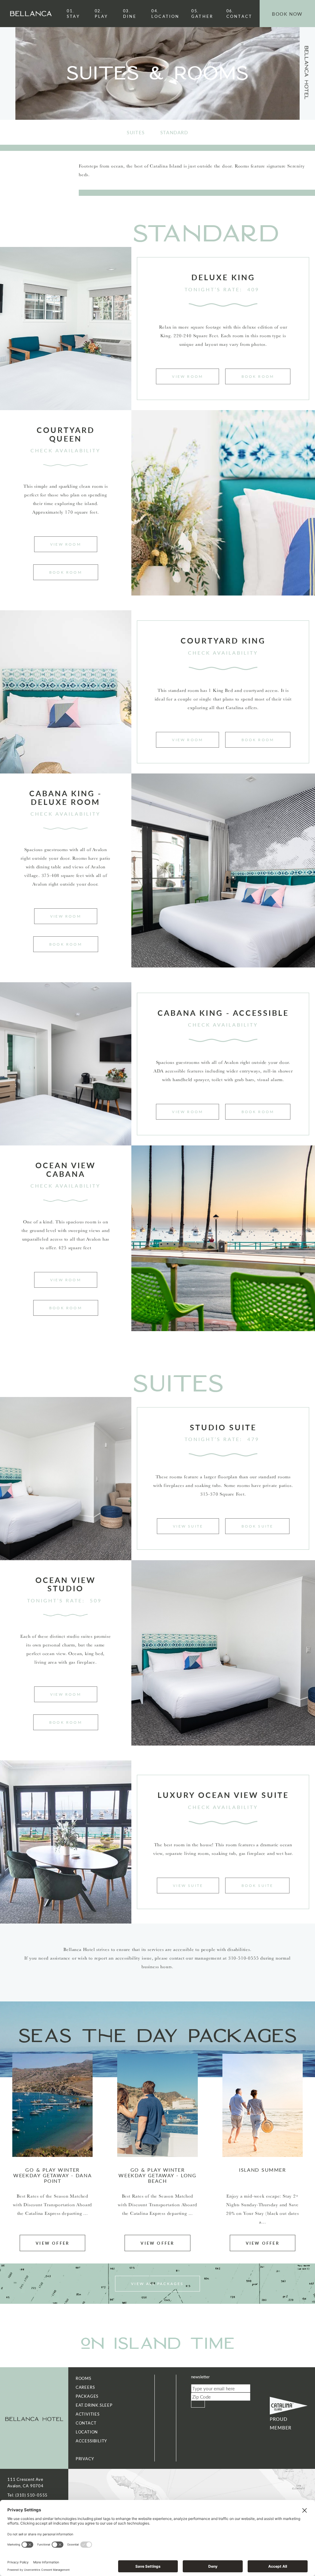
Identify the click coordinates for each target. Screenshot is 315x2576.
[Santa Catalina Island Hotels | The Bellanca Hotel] (34, 2418)
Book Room (258, 376)
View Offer (52, 2243)
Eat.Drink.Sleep (94, 2405)
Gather (202, 14)
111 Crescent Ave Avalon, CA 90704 (26, 2482)
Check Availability (66, 450)
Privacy (85, 2459)
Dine (130, 14)
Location (165, 14)
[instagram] (8, 75)
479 (253, 1439)
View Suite (188, 1526)
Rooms (84, 2378)
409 (253, 289)
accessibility (91, 2441)
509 (96, 1600)
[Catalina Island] (289, 2406)
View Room (187, 376)
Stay (73, 14)
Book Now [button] (287, 14)
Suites (136, 132)
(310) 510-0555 (32, 2495)
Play (102, 14)
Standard (174, 132)
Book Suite (257, 1526)
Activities (88, 2414)
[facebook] (8, 70)
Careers (85, 2387)
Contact (239, 14)
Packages (87, 2396)
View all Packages (157, 2284)
